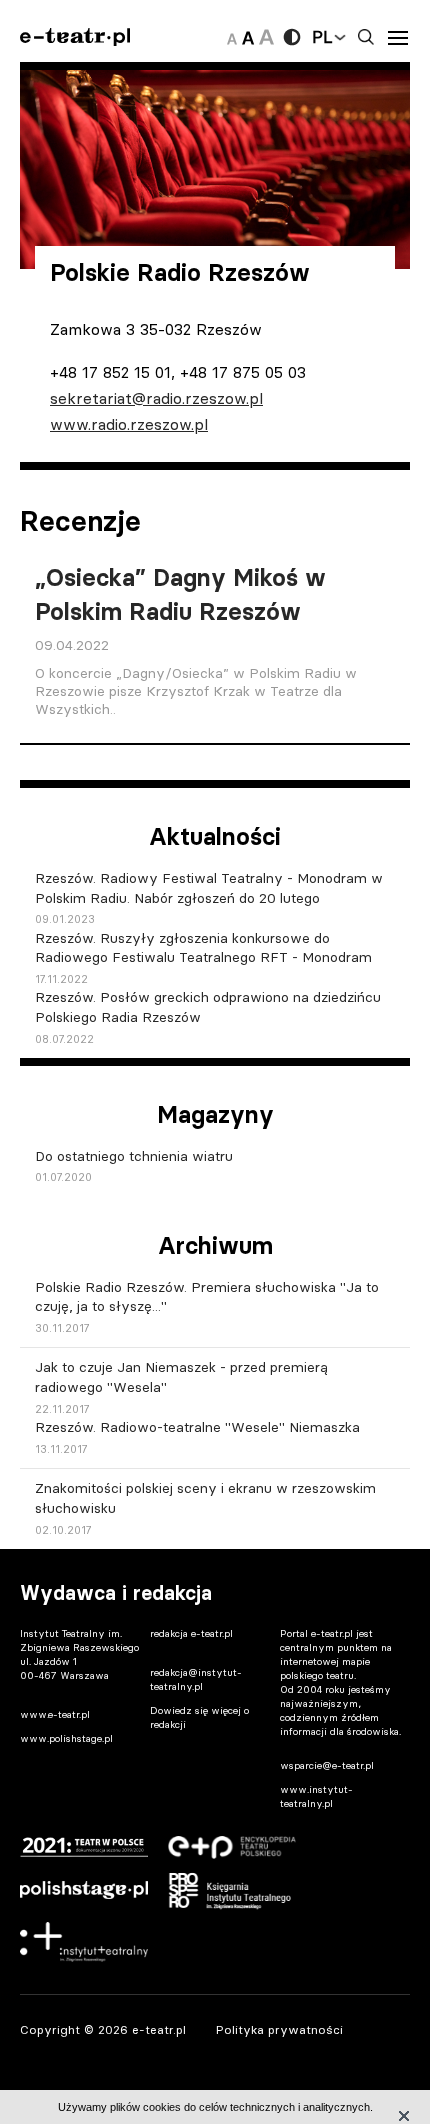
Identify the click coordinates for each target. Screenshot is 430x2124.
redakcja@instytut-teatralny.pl (196, 1679)
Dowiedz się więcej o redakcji (199, 1717)
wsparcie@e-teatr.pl (327, 1765)
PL (322, 37)
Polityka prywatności (279, 2029)
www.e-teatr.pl (55, 1714)
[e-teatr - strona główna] (75, 37)
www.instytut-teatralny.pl (316, 1796)
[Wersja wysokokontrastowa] (292, 37)
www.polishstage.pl (66, 1738)
